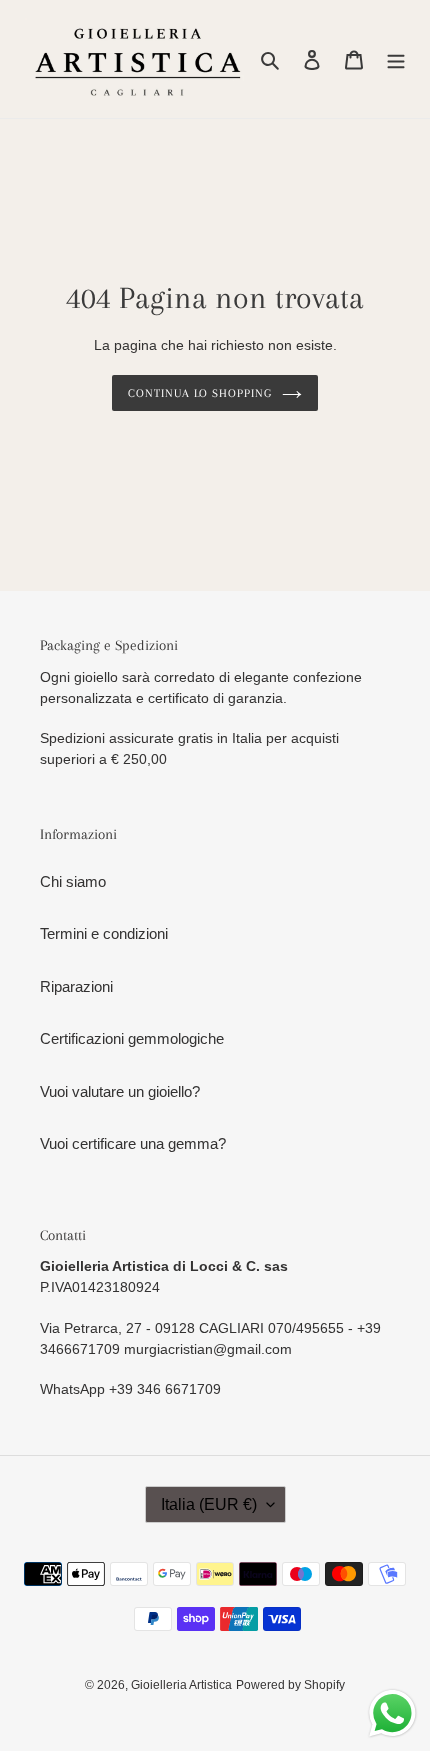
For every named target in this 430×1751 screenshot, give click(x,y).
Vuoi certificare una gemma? (133, 1143)
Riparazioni (76, 986)
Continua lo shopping (200, 393)
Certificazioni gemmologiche (132, 1038)
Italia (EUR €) (209, 1504)
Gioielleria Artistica (181, 1685)
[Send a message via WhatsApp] (392, 1713)
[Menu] (396, 59)
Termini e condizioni (104, 933)
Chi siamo (73, 881)
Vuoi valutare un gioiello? (120, 1091)
